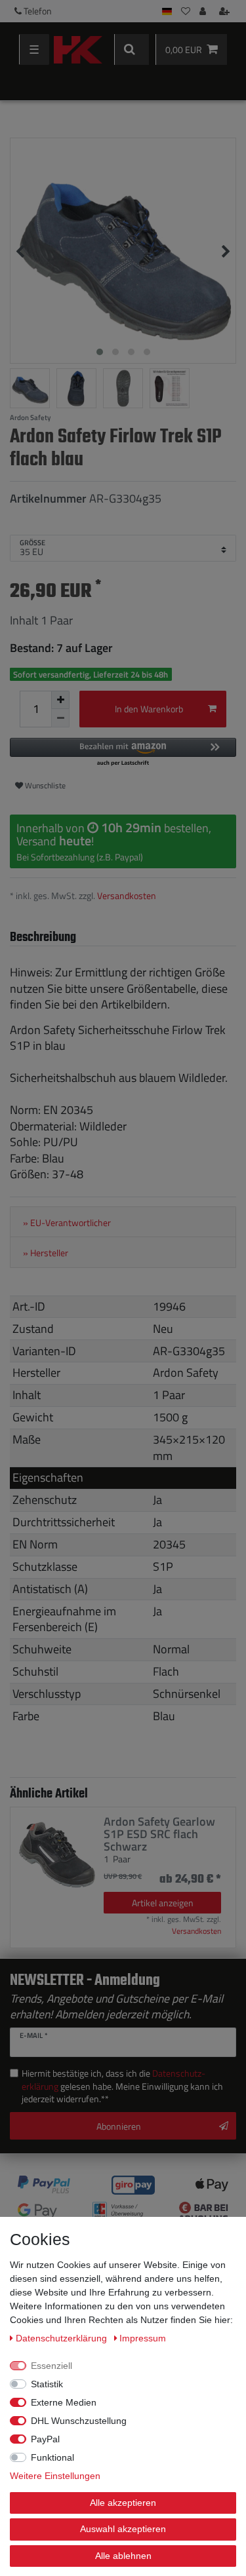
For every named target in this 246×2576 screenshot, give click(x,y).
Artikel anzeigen (163, 1903)
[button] (123, 753)
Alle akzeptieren (123, 2503)
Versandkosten (127, 895)
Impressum (143, 2338)
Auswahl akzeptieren (123, 2529)
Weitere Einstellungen (55, 2476)
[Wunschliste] (186, 11)
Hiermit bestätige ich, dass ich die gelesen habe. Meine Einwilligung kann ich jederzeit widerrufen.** (122, 2086)
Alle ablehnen (123, 2556)
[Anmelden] (204, 11)
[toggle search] (132, 49)
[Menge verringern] (60, 718)
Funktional (52, 2457)
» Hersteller (46, 1253)
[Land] (167, 11)
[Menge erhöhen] (60, 700)
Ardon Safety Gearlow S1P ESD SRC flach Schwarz (159, 1834)
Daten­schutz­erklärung (63, 2338)
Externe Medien (64, 2402)
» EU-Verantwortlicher (67, 1223)
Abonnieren (119, 2126)
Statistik (47, 2384)
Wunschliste (44, 785)
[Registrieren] (226, 11)
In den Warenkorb (149, 709)
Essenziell (51, 2366)
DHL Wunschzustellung (79, 2421)
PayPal (45, 2439)
